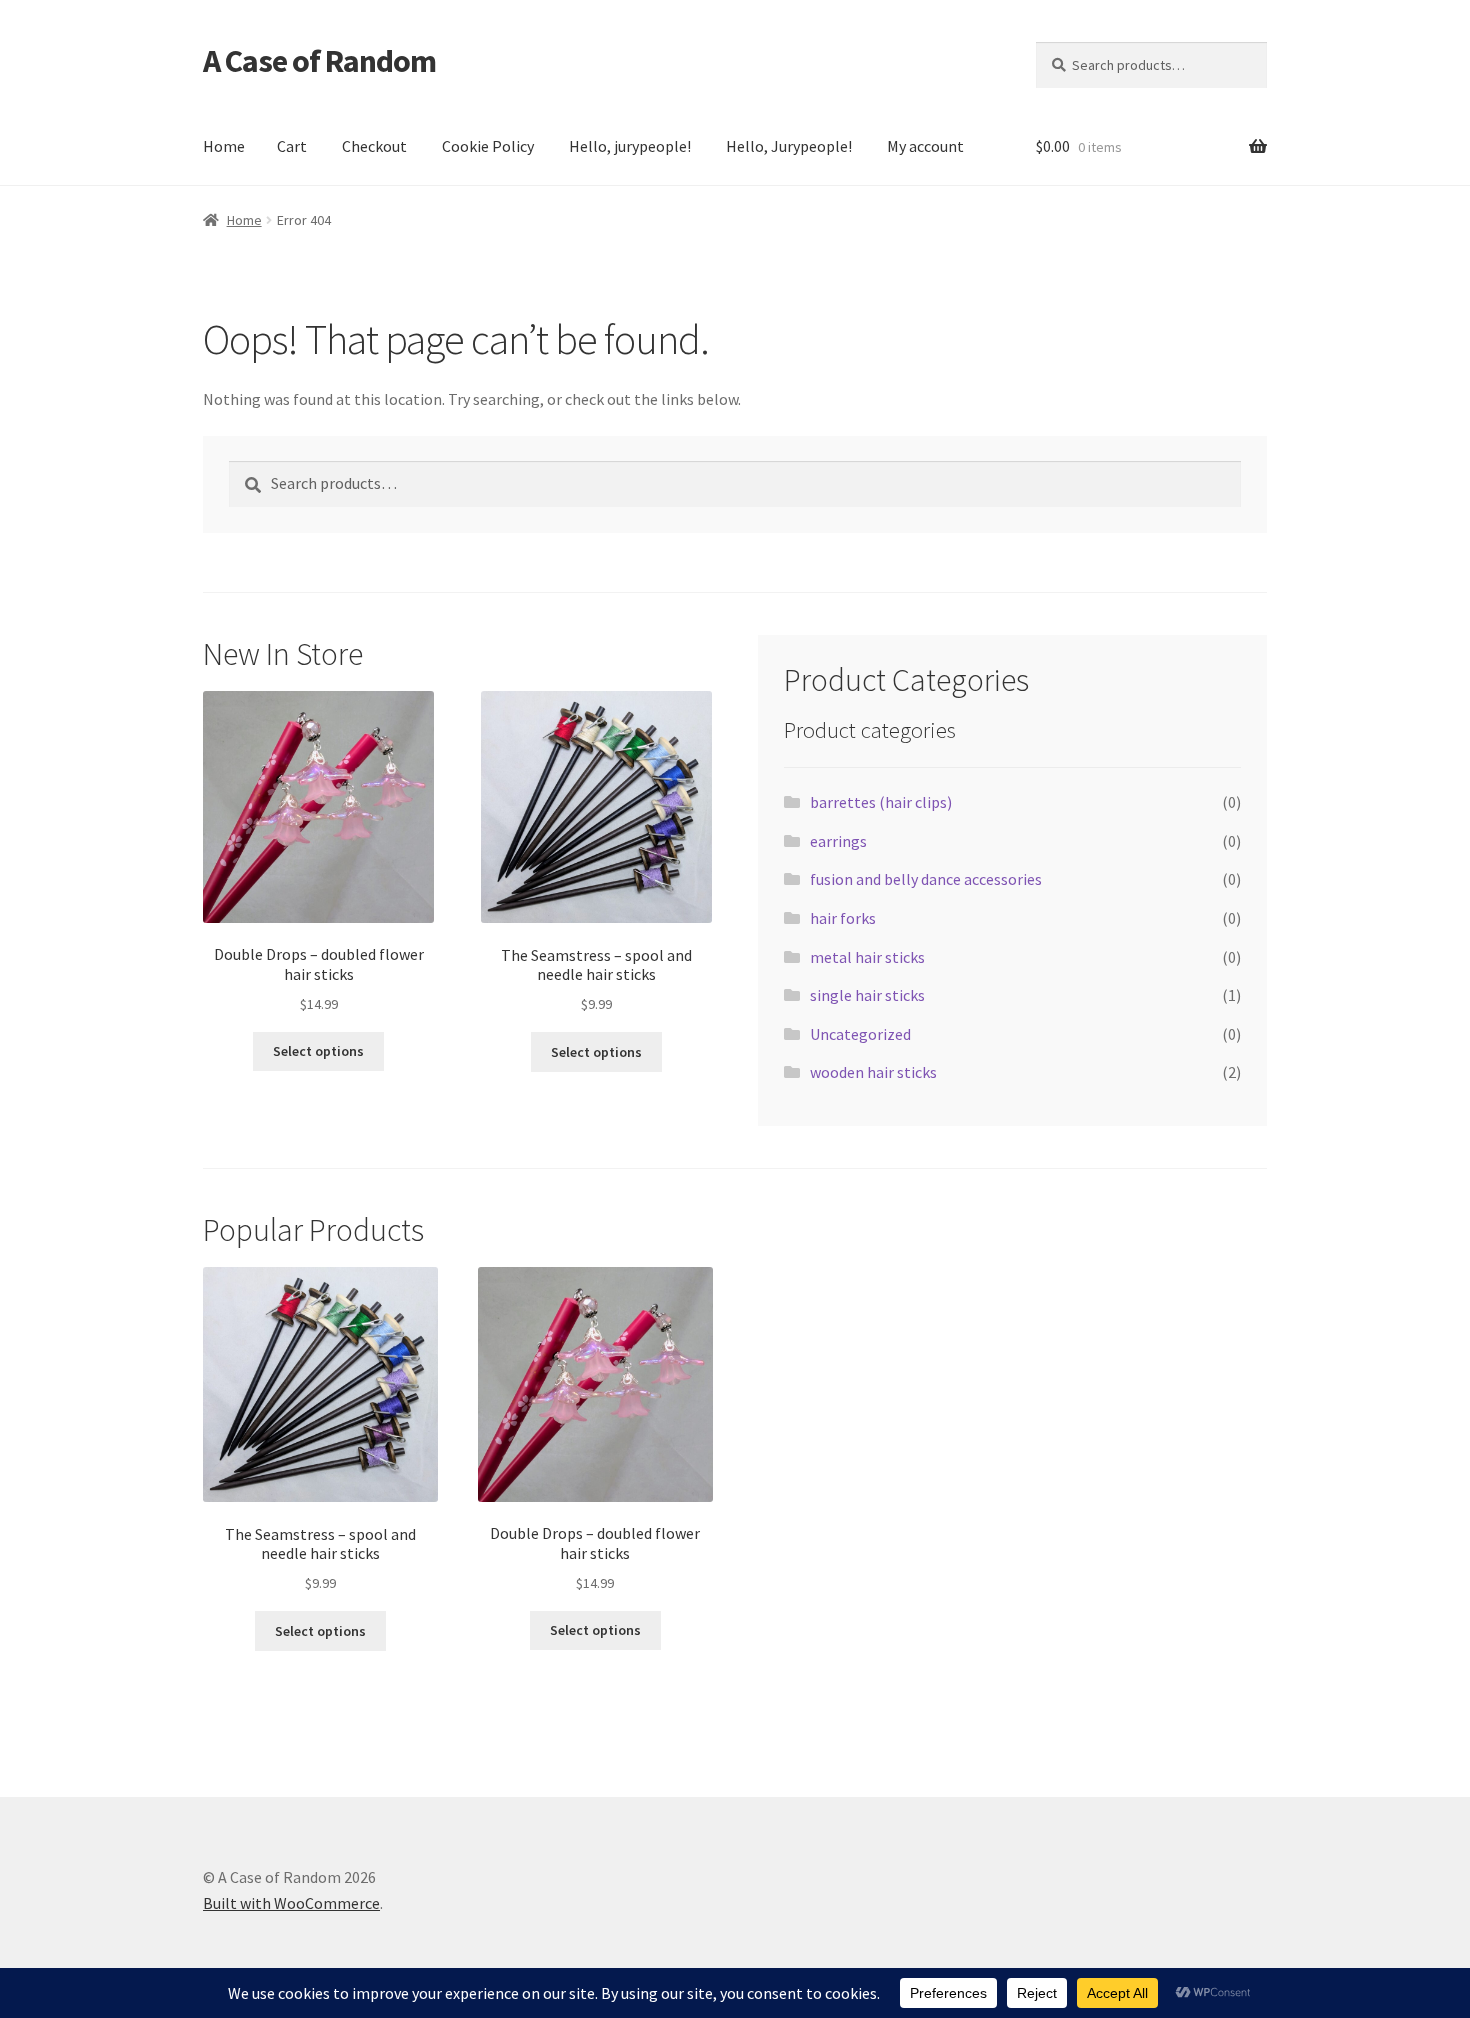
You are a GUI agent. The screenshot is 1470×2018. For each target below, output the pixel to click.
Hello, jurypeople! (630, 146)
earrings (838, 841)
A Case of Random (319, 61)
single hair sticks (867, 995)
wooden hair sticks (873, 1072)
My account (925, 146)
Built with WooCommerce (291, 1903)
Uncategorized (860, 1034)
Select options (318, 1051)
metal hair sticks (867, 957)
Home (224, 146)
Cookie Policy (488, 146)
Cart (292, 146)
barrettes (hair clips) (881, 802)
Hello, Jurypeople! (789, 146)
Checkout (374, 146)
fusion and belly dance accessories (926, 879)
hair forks (843, 918)
